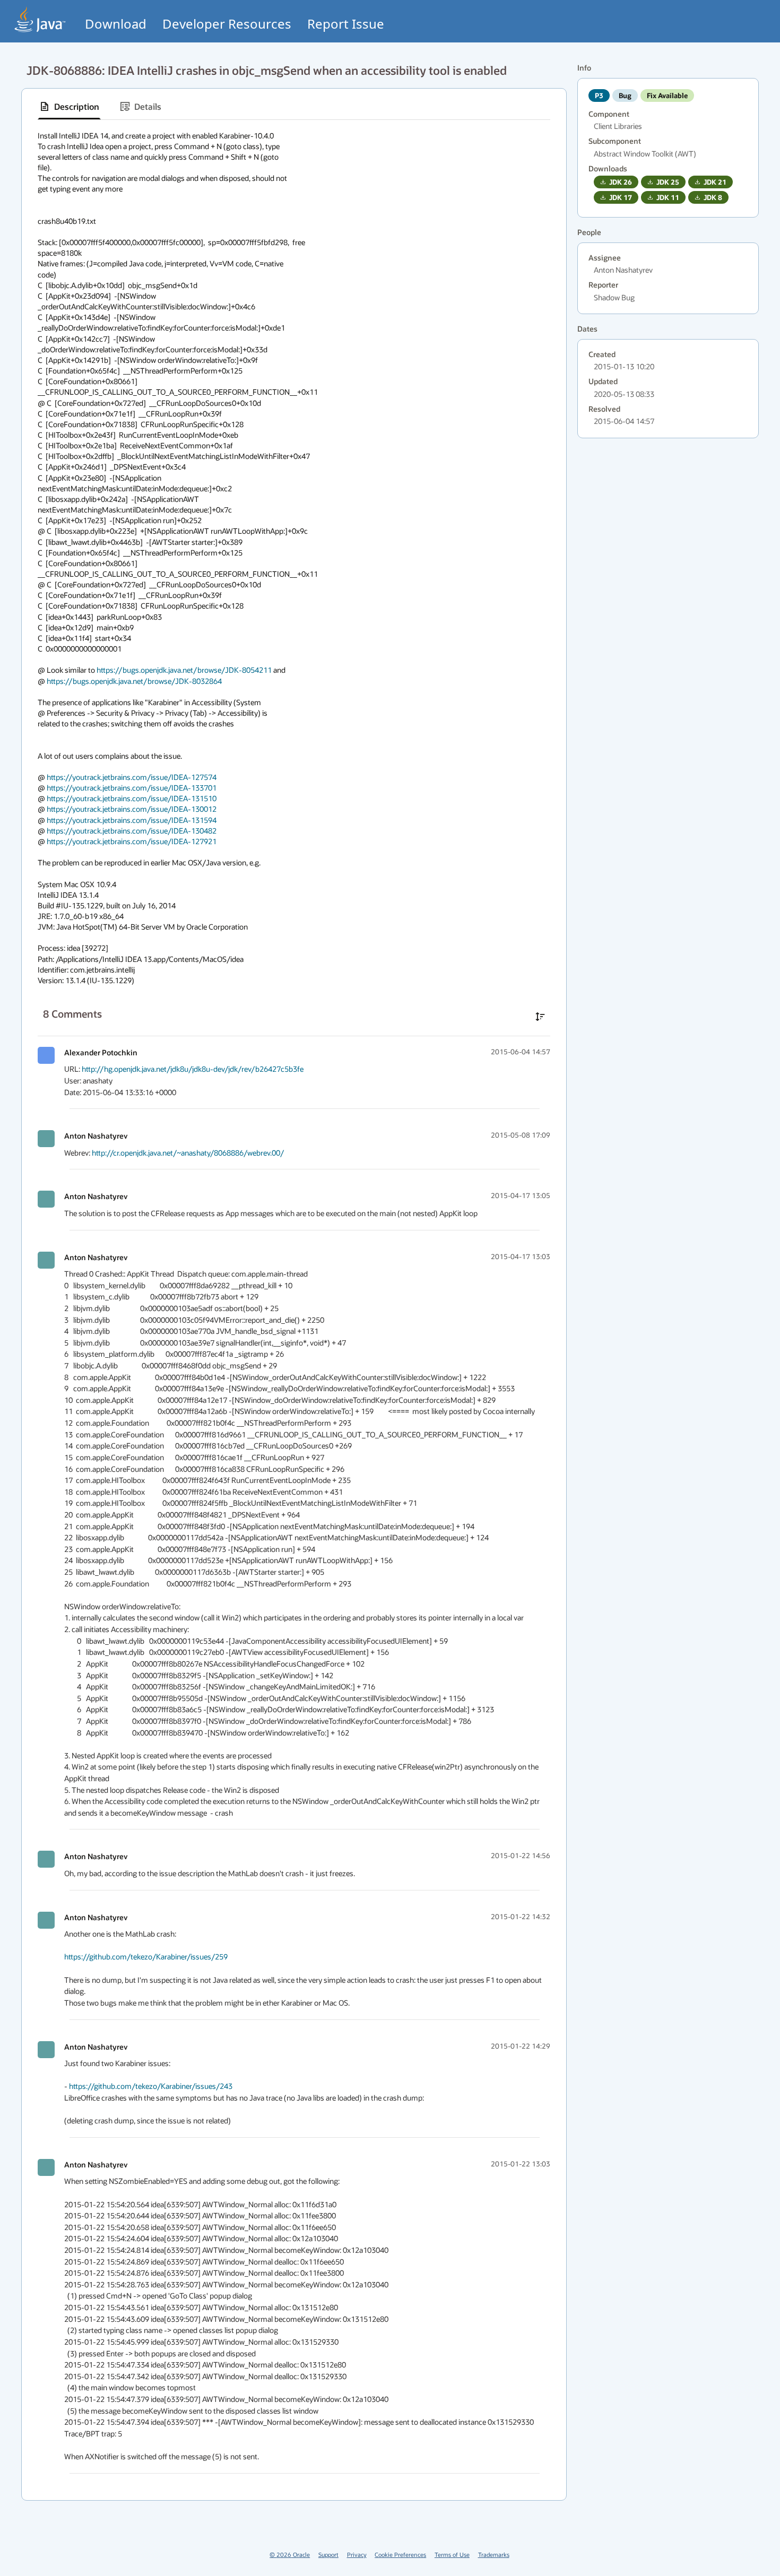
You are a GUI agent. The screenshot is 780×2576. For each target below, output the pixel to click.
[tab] (69, 107)
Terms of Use (452, 2555)
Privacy (357, 2555)
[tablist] (294, 107)
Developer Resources (227, 24)
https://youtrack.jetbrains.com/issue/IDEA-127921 (132, 841)
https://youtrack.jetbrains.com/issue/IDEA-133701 (132, 788)
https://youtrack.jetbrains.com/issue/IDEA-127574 (132, 777)
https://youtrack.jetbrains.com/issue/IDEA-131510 (132, 798)
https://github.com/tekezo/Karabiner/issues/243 (151, 2086)
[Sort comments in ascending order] (540, 1017)
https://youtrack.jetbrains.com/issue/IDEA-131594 (132, 820)
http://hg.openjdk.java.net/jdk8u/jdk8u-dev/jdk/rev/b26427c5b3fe (193, 1069)
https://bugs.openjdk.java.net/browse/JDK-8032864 (134, 681)
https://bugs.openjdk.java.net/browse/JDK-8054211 (184, 670)
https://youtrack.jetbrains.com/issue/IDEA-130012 (132, 809)
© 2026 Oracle (290, 2555)
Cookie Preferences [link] (400, 2555)
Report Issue (346, 24)
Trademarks (494, 2555)
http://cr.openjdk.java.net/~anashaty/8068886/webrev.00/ (188, 1153)
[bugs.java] (40, 19)
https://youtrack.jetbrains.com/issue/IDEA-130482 (132, 831)
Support (328, 2555)
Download (116, 24)
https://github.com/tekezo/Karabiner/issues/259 (146, 1957)
